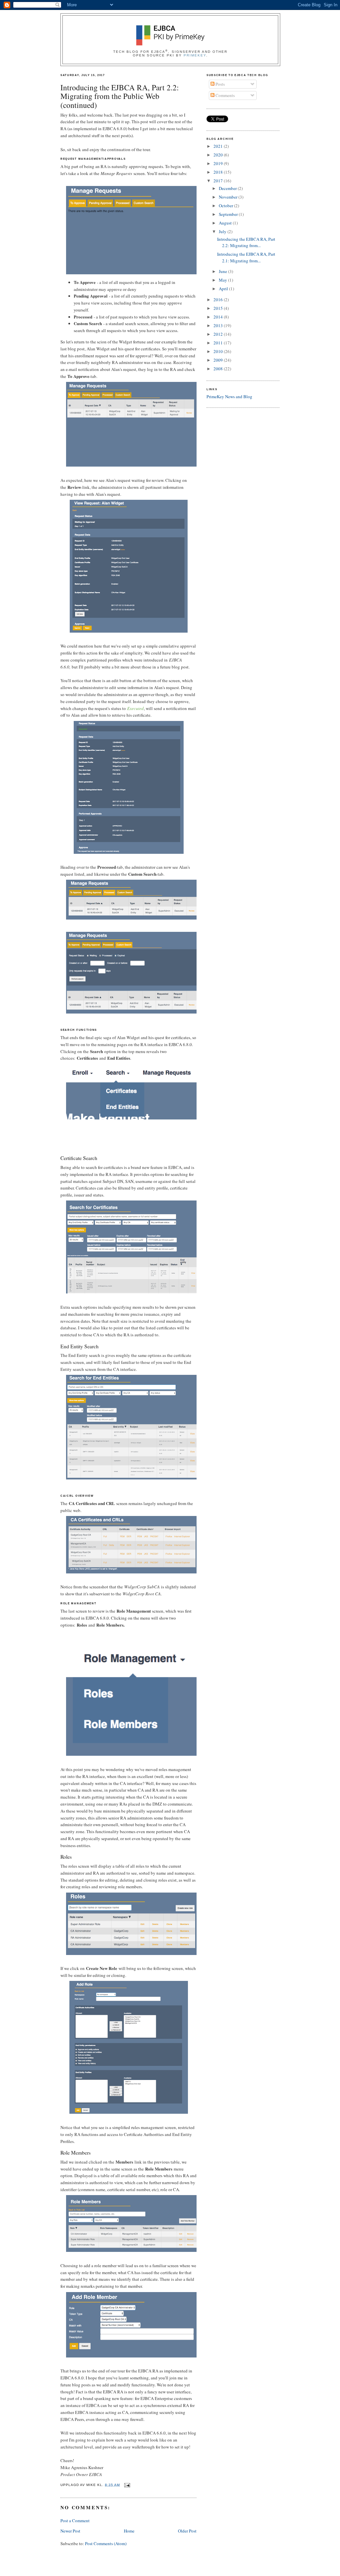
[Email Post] (126, 2485)
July (223, 231)
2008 (219, 369)
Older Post (187, 2531)
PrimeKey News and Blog (229, 397)
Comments (225, 95)
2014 (219, 317)
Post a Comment (75, 2521)
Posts (220, 84)
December (228, 188)
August (226, 223)
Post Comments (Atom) (106, 2543)
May (223, 280)
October (226, 206)
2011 (219, 343)
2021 (219, 146)
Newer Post (70, 2531)
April (224, 289)
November (229, 197)
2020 (219, 155)
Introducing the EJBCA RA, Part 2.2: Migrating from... (246, 242)
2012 (219, 334)
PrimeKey (195, 55)
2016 (219, 300)
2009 (219, 360)
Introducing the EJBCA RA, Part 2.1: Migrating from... (246, 257)
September (229, 214)
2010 (219, 351)
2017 (219, 181)
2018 (219, 172)
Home (129, 2531)
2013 (219, 325)
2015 (219, 308)
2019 (219, 163)
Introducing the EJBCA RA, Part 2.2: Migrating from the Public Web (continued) (120, 96)
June (223, 271)
